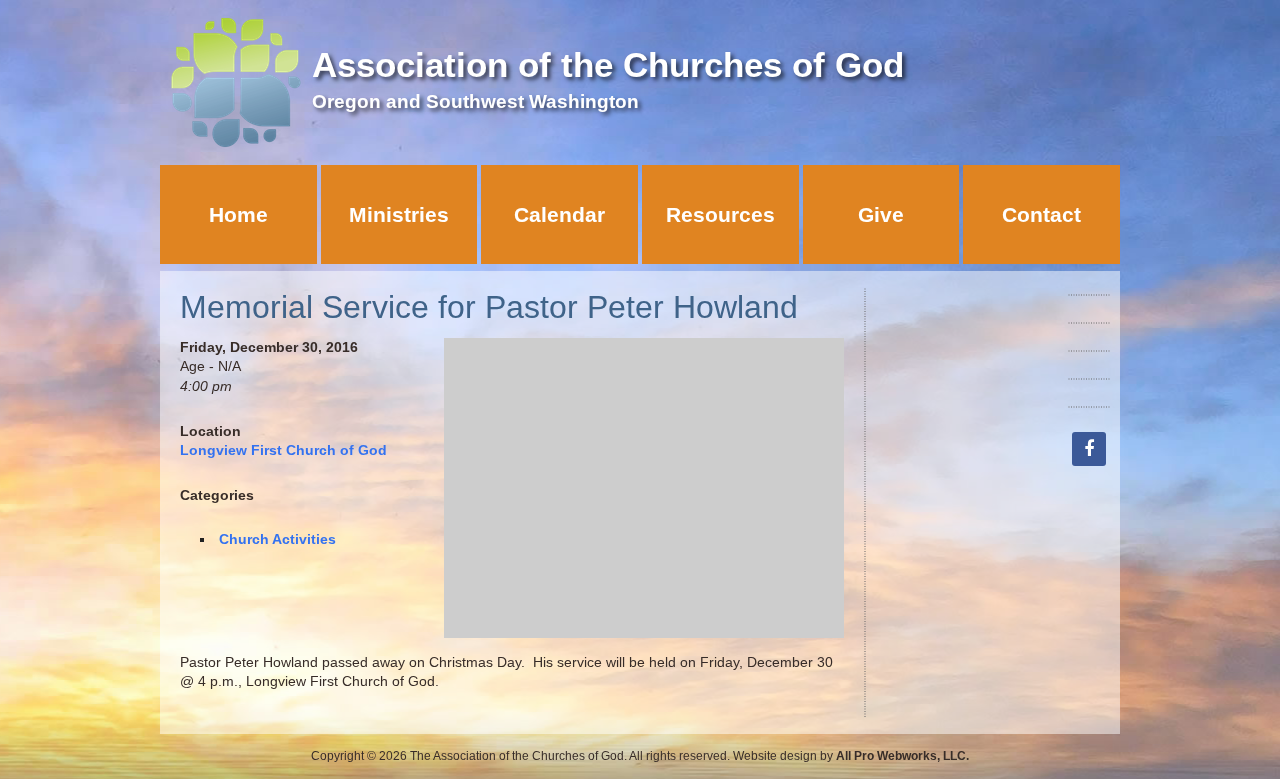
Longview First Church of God (283, 450)
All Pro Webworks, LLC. (902, 756)
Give (881, 214)
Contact (1041, 214)
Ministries (399, 214)
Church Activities (277, 539)
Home (238, 214)
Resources (720, 214)
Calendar (559, 214)
